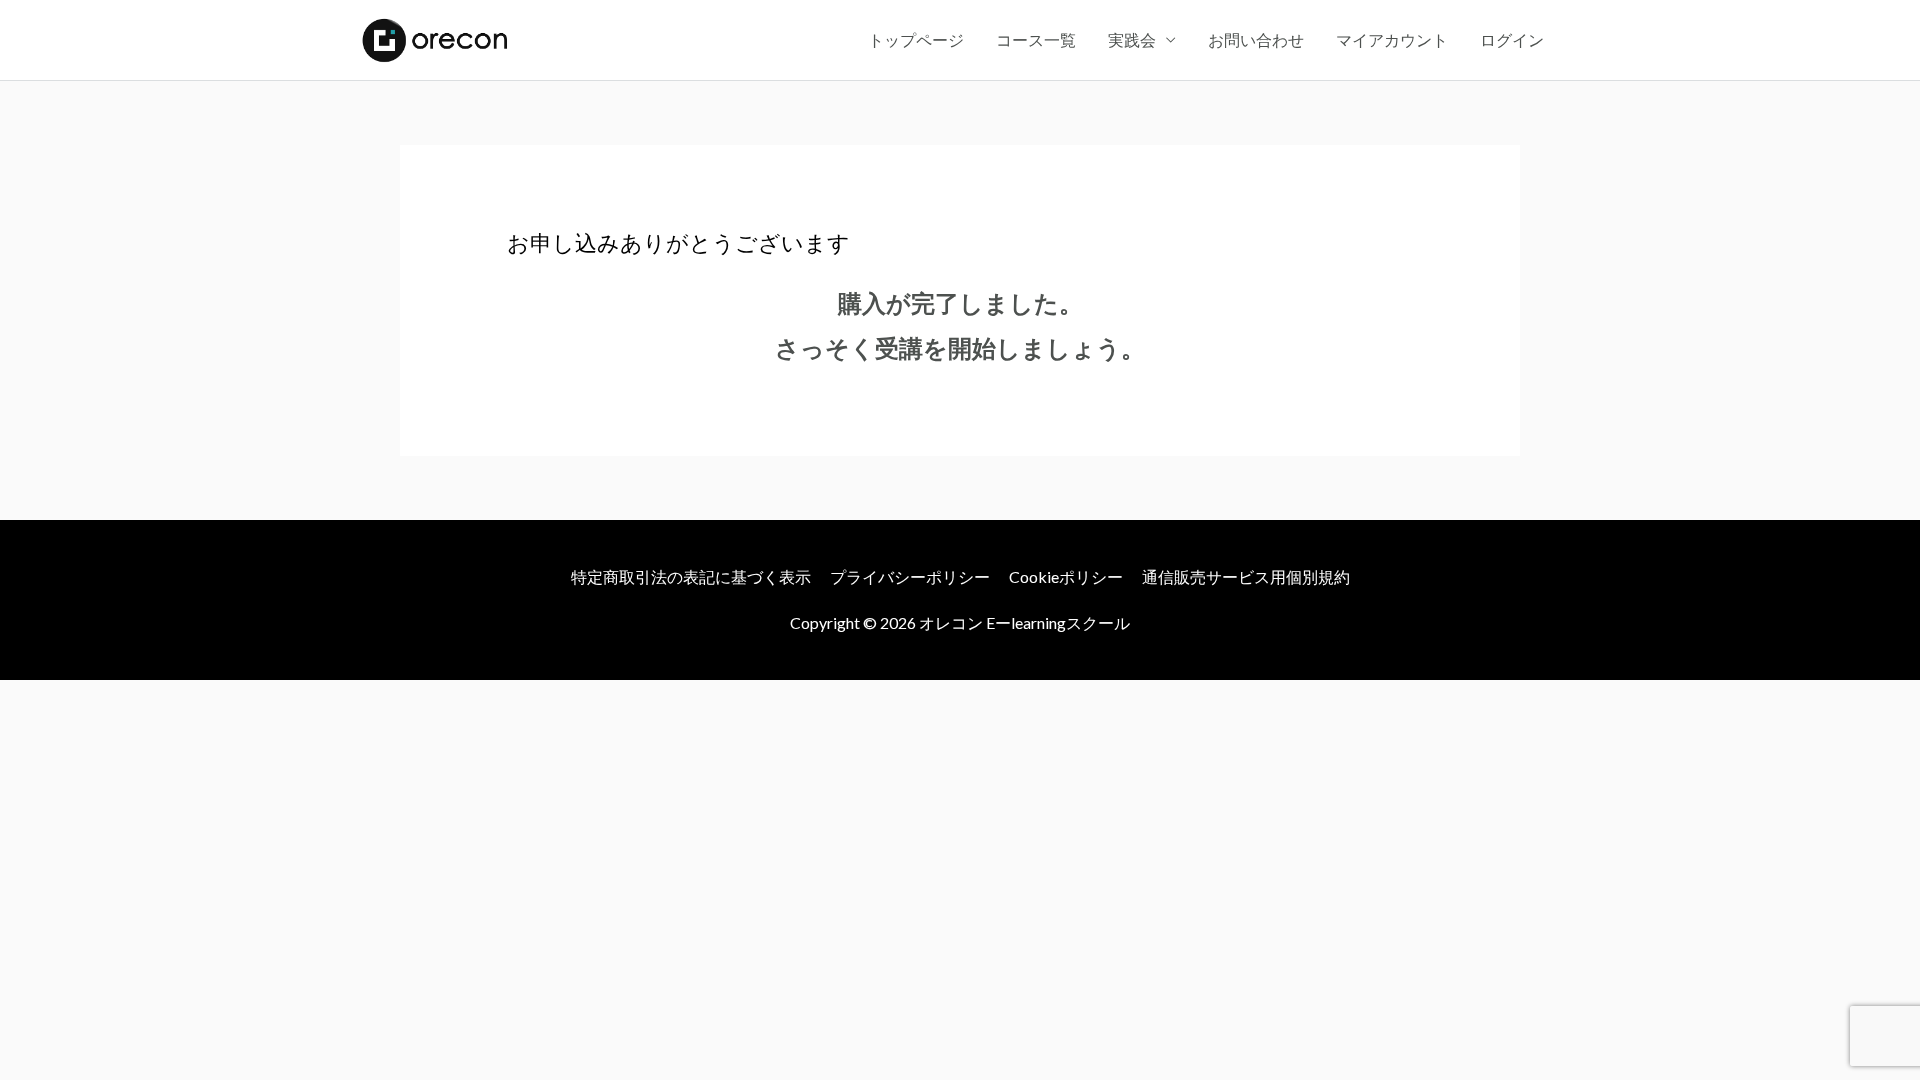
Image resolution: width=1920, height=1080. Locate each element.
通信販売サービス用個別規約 (1246, 576)
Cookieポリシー (1066, 576)
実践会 (1132, 39)
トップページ (916, 39)
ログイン (1512, 39)
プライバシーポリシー (910, 576)
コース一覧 (1036, 39)
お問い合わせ (1256, 39)
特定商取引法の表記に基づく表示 (691, 576)
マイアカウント (1392, 39)
